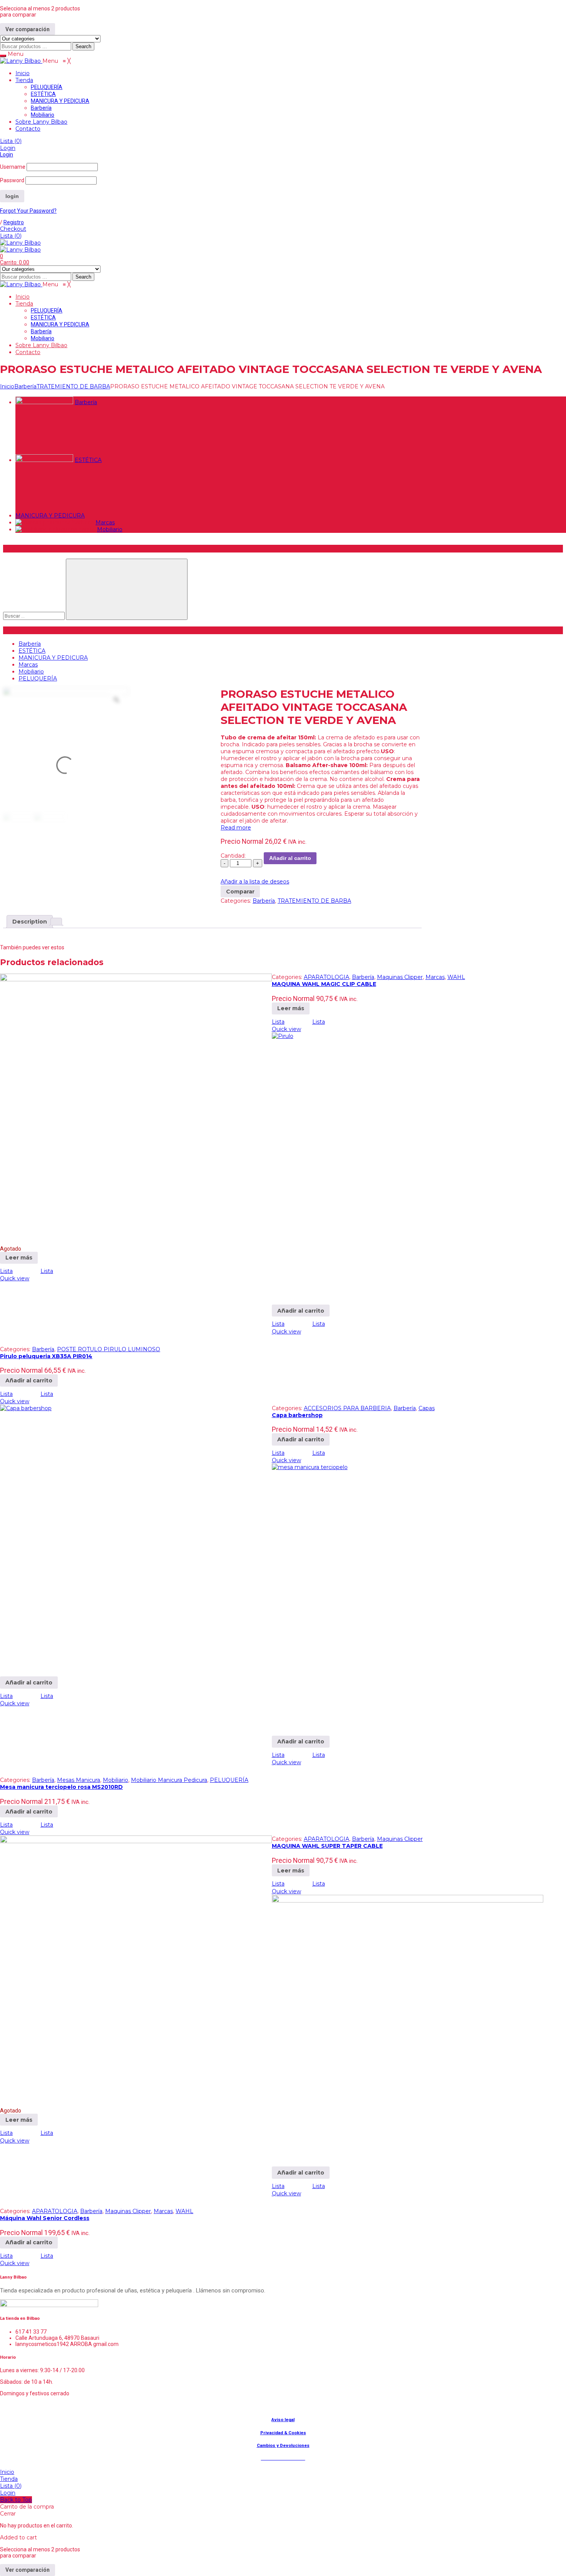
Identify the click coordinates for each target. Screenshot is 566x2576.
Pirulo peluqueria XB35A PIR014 (46, 1356)
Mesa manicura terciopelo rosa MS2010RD (61, 1787)
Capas (427, 1408)
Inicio (7, 386)
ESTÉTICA (88, 460)
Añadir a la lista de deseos (255, 882)
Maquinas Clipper (400, 977)
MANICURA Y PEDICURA (50, 516)
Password (12, 180)
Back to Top (16, 2500)
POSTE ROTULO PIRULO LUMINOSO (109, 1349)
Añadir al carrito (290, 858)
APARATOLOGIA (327, 977)
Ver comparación (28, 29)
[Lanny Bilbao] (21, 61)
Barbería (25, 386)
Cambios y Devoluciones (283, 2445)
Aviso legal (283, 2420)
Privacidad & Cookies (283, 2433)
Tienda (9, 2479)
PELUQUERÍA (38, 678)
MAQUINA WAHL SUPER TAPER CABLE (327, 1846)
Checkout (13, 229)
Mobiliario (110, 529)
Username (13, 167)
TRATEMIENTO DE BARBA (73, 386)
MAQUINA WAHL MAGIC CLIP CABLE (324, 984)
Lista (11, 141)
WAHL (456, 977)
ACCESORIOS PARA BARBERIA (347, 1408)
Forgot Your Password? (28, 211)
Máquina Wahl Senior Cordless (45, 2218)
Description (30, 922)
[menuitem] (23, 73)
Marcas (105, 522)
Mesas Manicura (79, 1780)
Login (8, 148)
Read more (236, 828)
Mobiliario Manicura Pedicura (169, 1780)
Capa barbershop (297, 1415)
